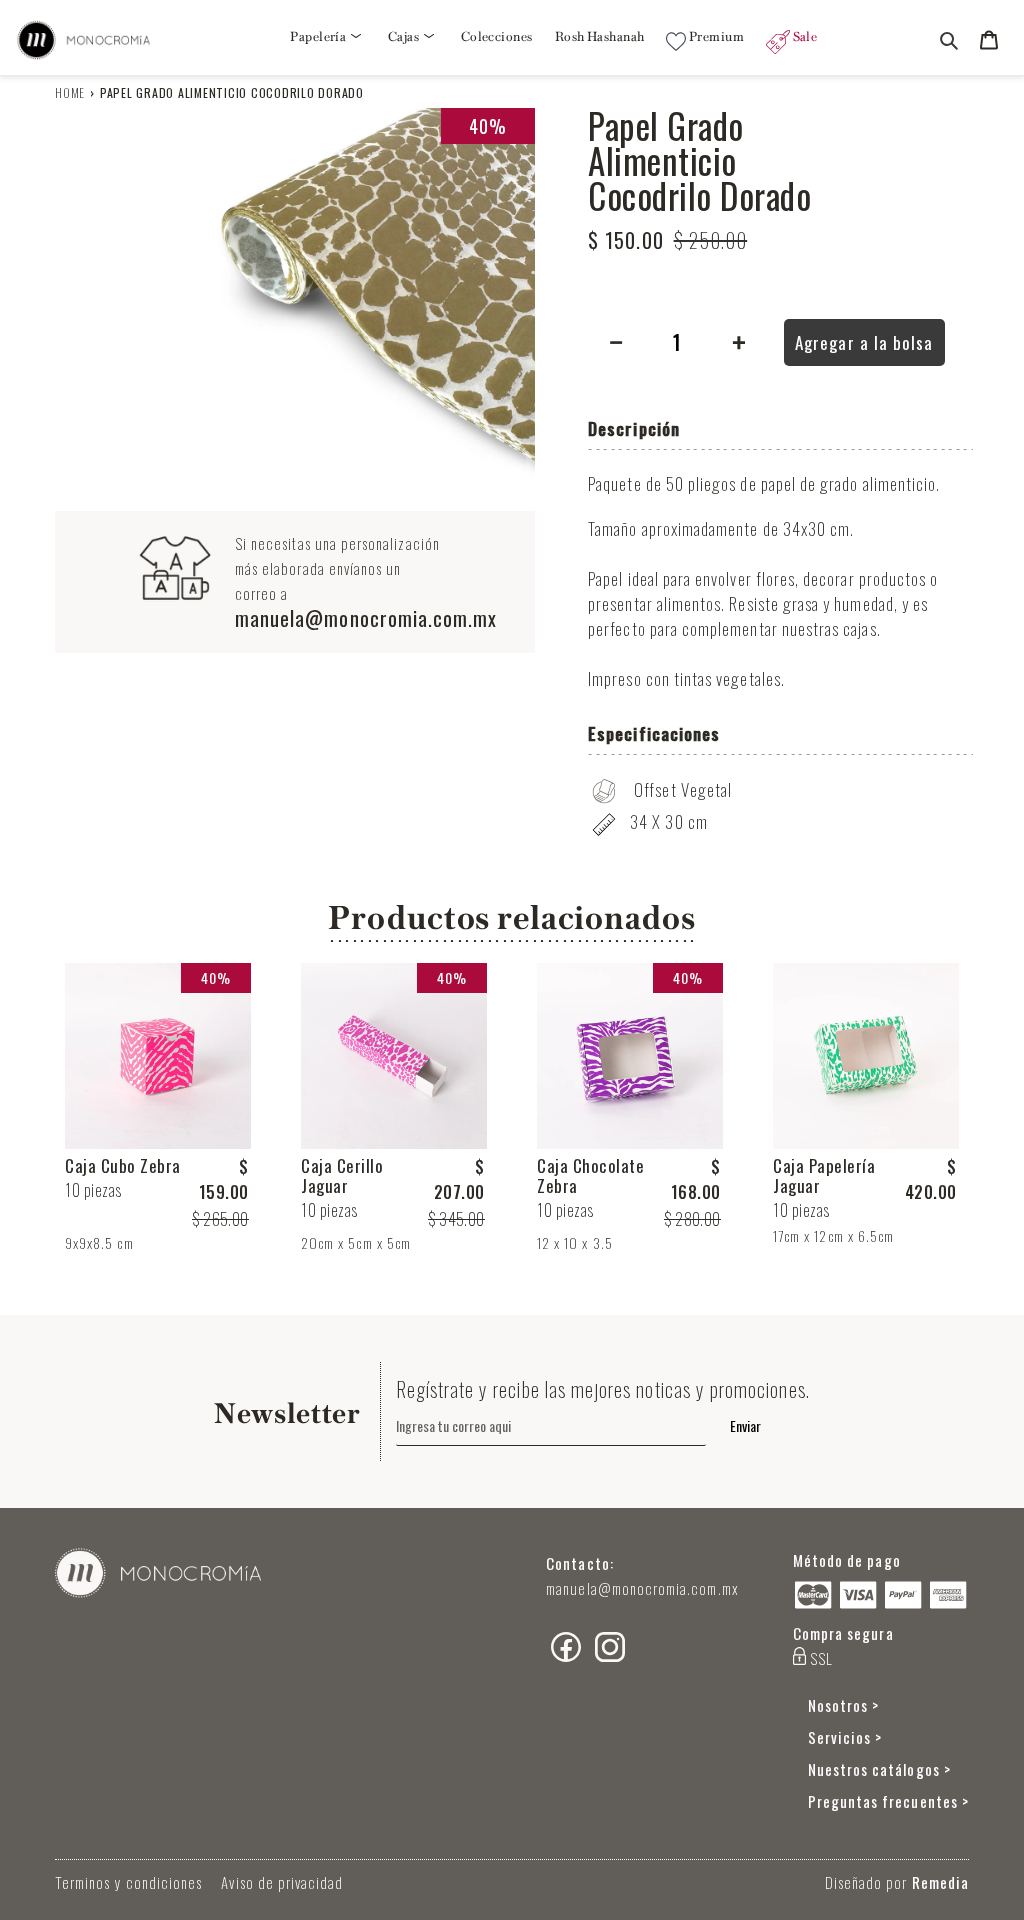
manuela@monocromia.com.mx (366, 618)
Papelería (319, 37)
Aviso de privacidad (282, 1882)
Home (70, 92)
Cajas (405, 37)
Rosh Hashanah (600, 37)
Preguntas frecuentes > (888, 1801)
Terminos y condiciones (128, 1882)
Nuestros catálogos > (879, 1769)
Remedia (940, 1882)
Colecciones (497, 37)
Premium (715, 37)
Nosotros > (844, 1705)
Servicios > (845, 1737)
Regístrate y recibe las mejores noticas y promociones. (603, 1389)
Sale (803, 37)
